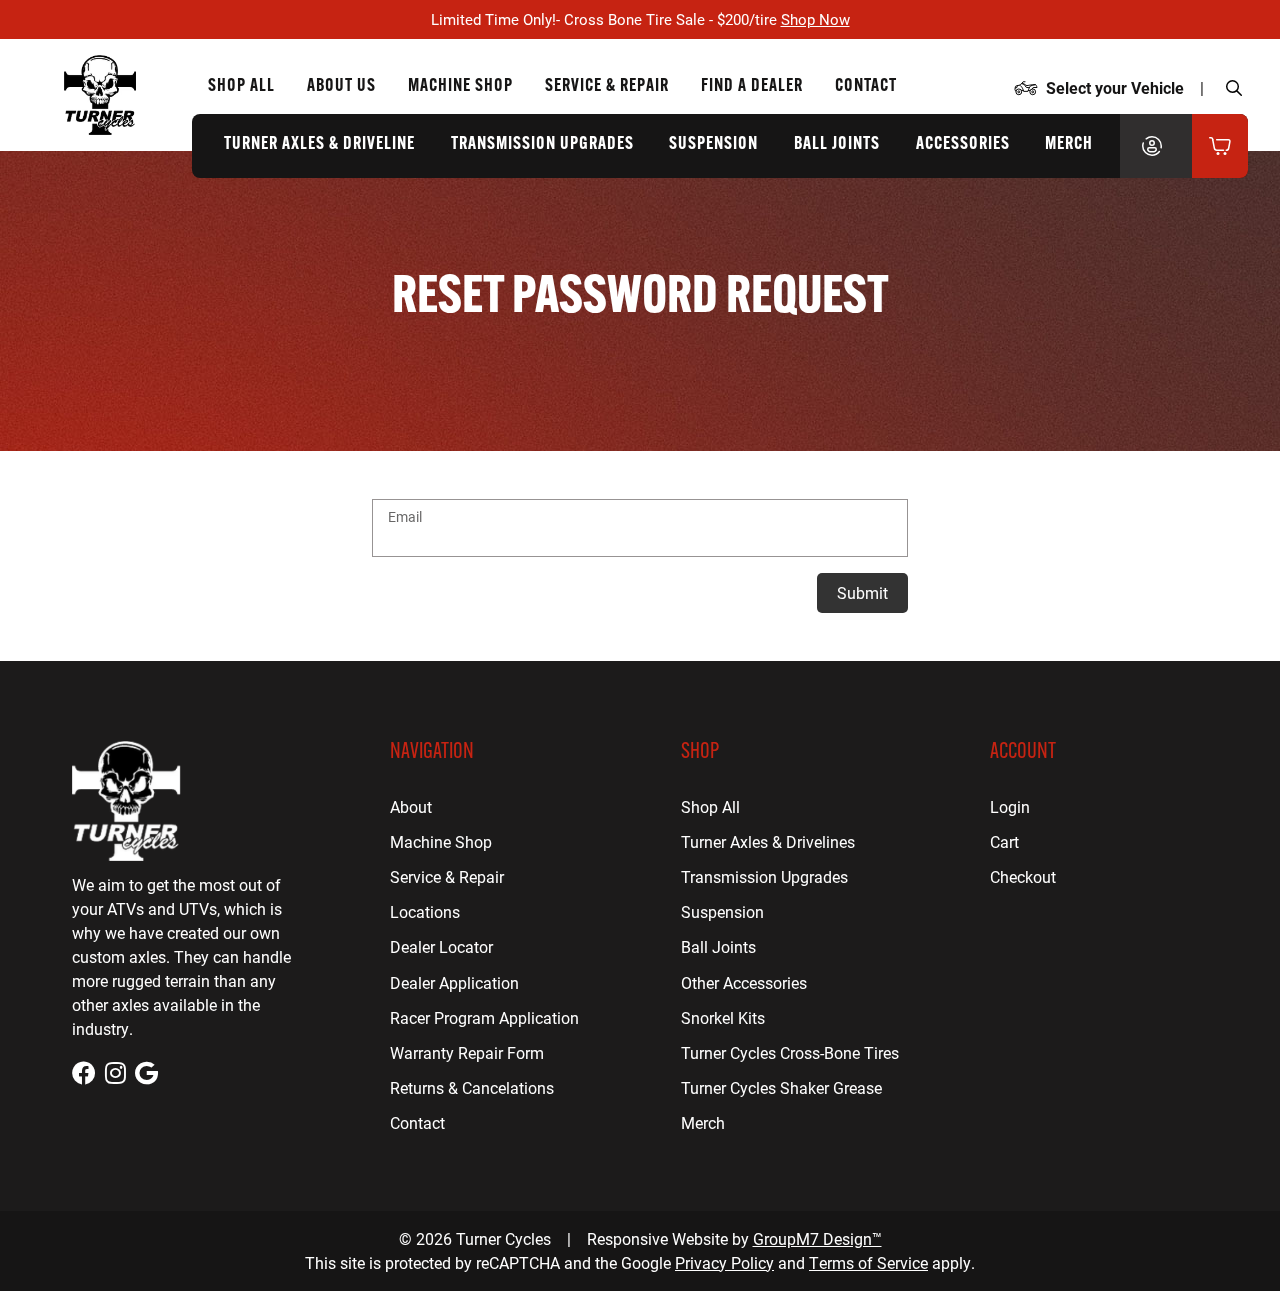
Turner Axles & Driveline (319, 145)
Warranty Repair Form (467, 1052)
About (411, 806)
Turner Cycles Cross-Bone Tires (790, 1052)
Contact (866, 87)
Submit (862, 592)
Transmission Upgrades (542, 145)
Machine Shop (460, 87)
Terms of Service (868, 1262)
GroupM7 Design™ (817, 1238)
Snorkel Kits (723, 1017)
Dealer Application (454, 982)
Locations (425, 911)
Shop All (241, 87)
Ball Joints (837, 145)
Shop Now (815, 19)
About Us (341, 87)
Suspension (713, 145)
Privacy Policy (724, 1262)
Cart (1004, 841)
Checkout (1023, 876)
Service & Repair (607, 87)
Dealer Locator (441, 946)
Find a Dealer (752, 87)
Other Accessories (744, 982)
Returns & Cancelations (472, 1087)
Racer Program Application (484, 1017)
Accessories (963, 145)
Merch (1069, 145)
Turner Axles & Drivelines (768, 841)
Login (1010, 806)
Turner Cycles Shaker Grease (781, 1087)
